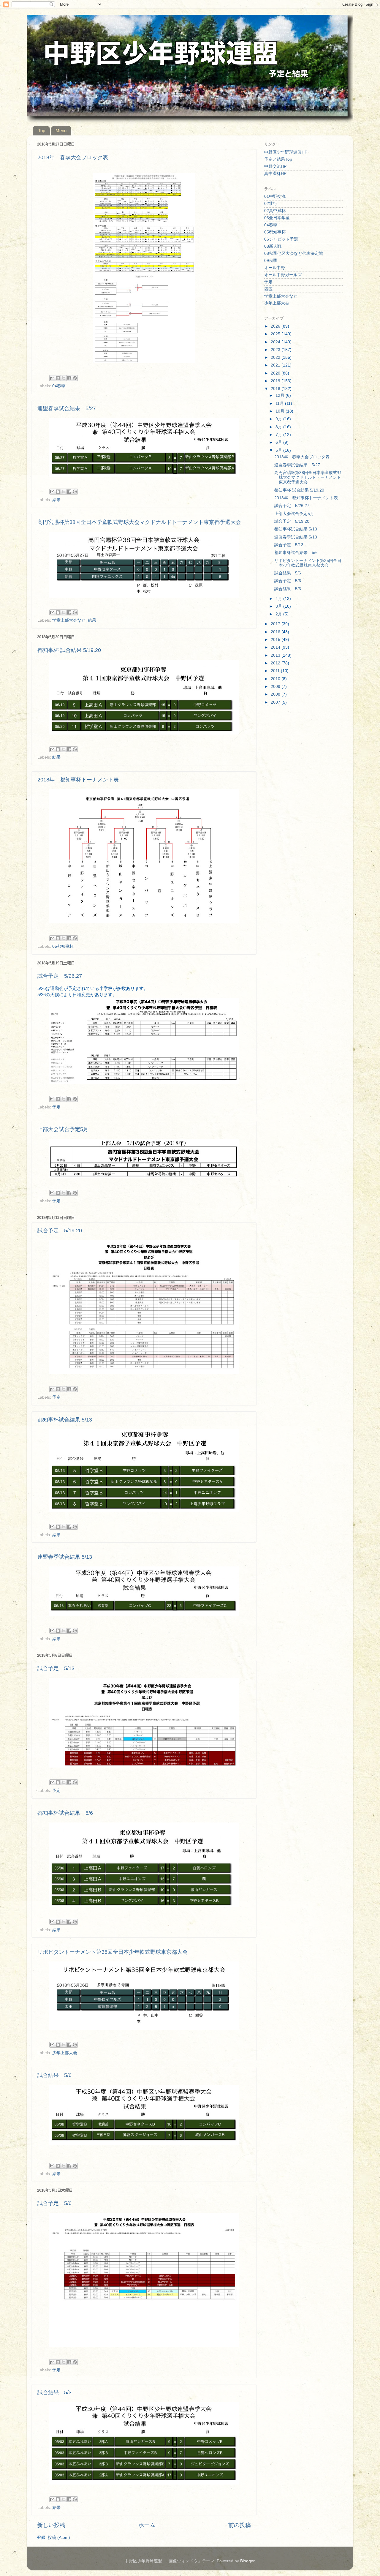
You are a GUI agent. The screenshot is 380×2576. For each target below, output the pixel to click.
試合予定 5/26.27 (60, 976)
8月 (279, 427)
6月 (279, 442)
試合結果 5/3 (54, 2392)
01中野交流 (275, 196)
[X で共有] (64, 378)
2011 (276, 671)
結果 (56, 500)
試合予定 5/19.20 (60, 1231)
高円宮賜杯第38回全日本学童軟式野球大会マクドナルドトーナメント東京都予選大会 (139, 522)
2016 (276, 632)
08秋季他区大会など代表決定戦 (294, 254)
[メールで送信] (52, 378)
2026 (276, 326)
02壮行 (271, 204)
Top (42, 131)
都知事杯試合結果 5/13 (65, 1420)
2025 (276, 334)
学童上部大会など (69, 620)
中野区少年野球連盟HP (286, 152)
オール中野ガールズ (283, 275)
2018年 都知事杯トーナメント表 (78, 780)
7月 (279, 435)
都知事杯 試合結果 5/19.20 (69, 650)
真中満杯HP (275, 174)
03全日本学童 (277, 218)
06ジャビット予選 (281, 239)
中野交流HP (275, 166)
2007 (276, 702)
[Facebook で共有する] (69, 378)
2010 (276, 679)
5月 (279, 450)
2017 (276, 624)
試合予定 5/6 (54, 2203)
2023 (276, 350)
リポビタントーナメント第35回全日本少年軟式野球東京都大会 (113, 1952)
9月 (279, 419)
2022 (276, 357)
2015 (276, 640)
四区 (268, 289)
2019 (276, 381)
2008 (276, 694)
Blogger (247, 2561)
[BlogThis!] (58, 378)
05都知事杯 (63, 946)
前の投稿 (240, 2525)
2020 (276, 373)
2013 (276, 655)
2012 (276, 663)
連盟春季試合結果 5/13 (65, 1557)
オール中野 (275, 268)
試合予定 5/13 (56, 1668)
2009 (276, 687)
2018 (276, 389)
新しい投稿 (51, 2525)
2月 (279, 614)
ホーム (147, 2525)
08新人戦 (273, 246)
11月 (280, 403)
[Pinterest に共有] (75, 378)
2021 (276, 365)
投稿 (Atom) (59, 2538)
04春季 (59, 386)
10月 (281, 411)
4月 (279, 599)
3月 (279, 606)
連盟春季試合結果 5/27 (67, 408)
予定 (56, 1107)
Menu (61, 131)
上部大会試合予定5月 (63, 1129)
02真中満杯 (275, 211)
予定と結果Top (278, 159)
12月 (281, 395)
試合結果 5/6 (54, 2075)
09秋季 (271, 261)
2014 (276, 647)
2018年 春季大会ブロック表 (73, 157)
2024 (276, 342)
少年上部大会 (65, 2053)
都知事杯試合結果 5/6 (65, 1813)
